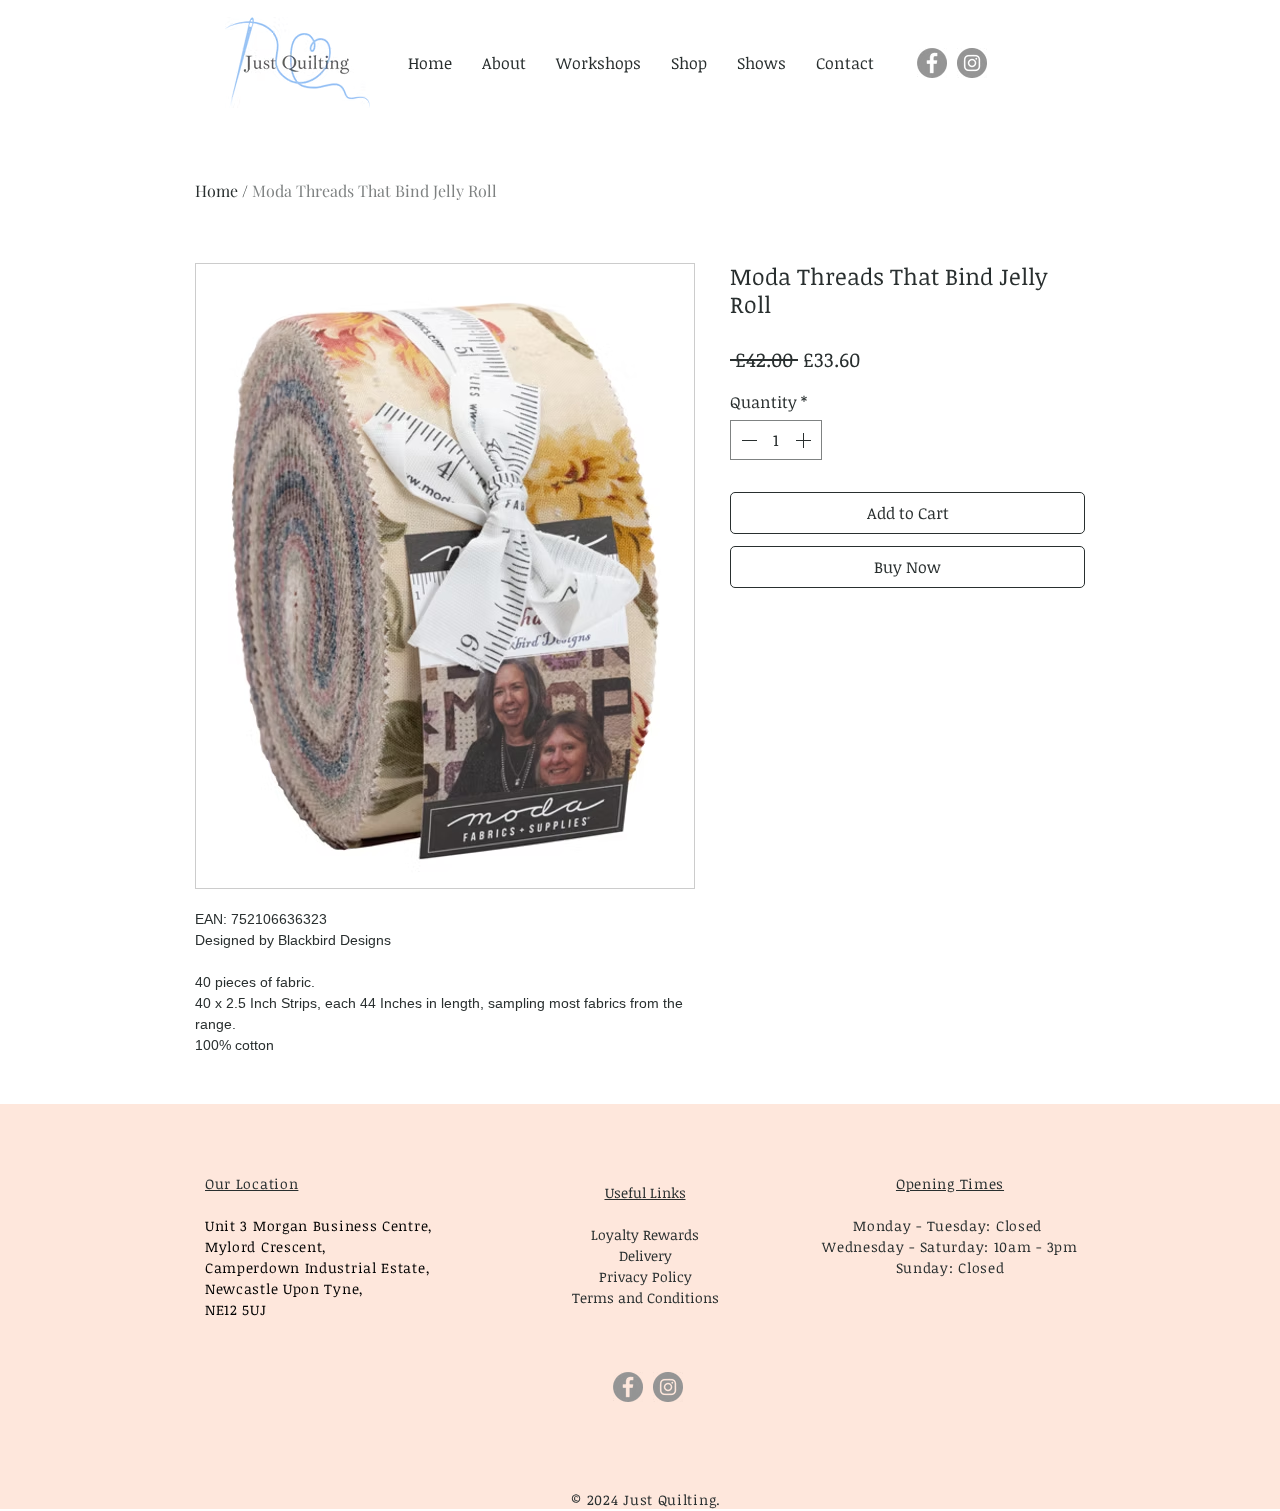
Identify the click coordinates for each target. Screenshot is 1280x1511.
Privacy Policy (645, 1276)
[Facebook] (932, 63)
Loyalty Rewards (645, 1234)
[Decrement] (747, 440)
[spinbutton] (776, 440)
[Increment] (805, 440)
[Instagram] (972, 63)
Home (216, 190)
